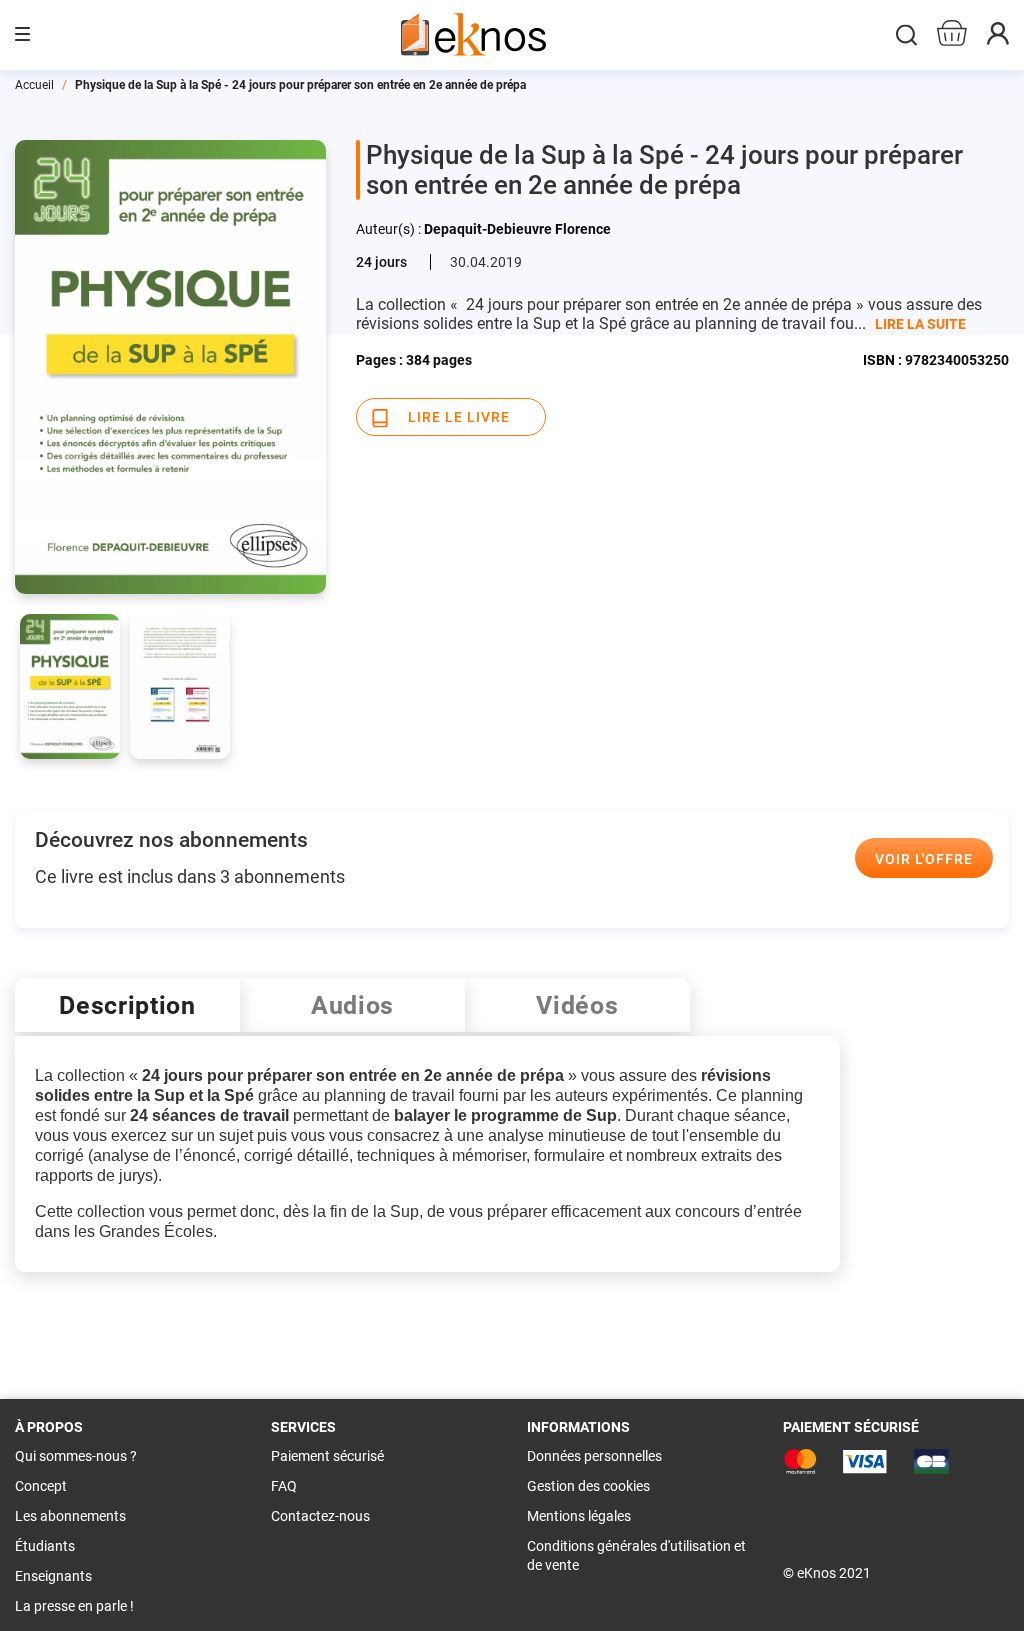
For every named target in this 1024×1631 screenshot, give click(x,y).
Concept (41, 1486)
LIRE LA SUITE (920, 324)
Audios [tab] (352, 1005)
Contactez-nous (320, 1516)
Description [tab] (127, 1005)
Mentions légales (579, 1516)
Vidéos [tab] (577, 1005)
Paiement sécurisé (327, 1456)
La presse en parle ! (74, 1606)
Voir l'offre (924, 859)
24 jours (381, 262)
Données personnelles (594, 1456)
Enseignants (53, 1576)
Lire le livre (459, 417)
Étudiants (45, 1546)
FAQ (284, 1486)
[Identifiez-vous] (998, 39)
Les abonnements (70, 1516)
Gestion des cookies (588, 1486)
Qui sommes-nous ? (76, 1456)
